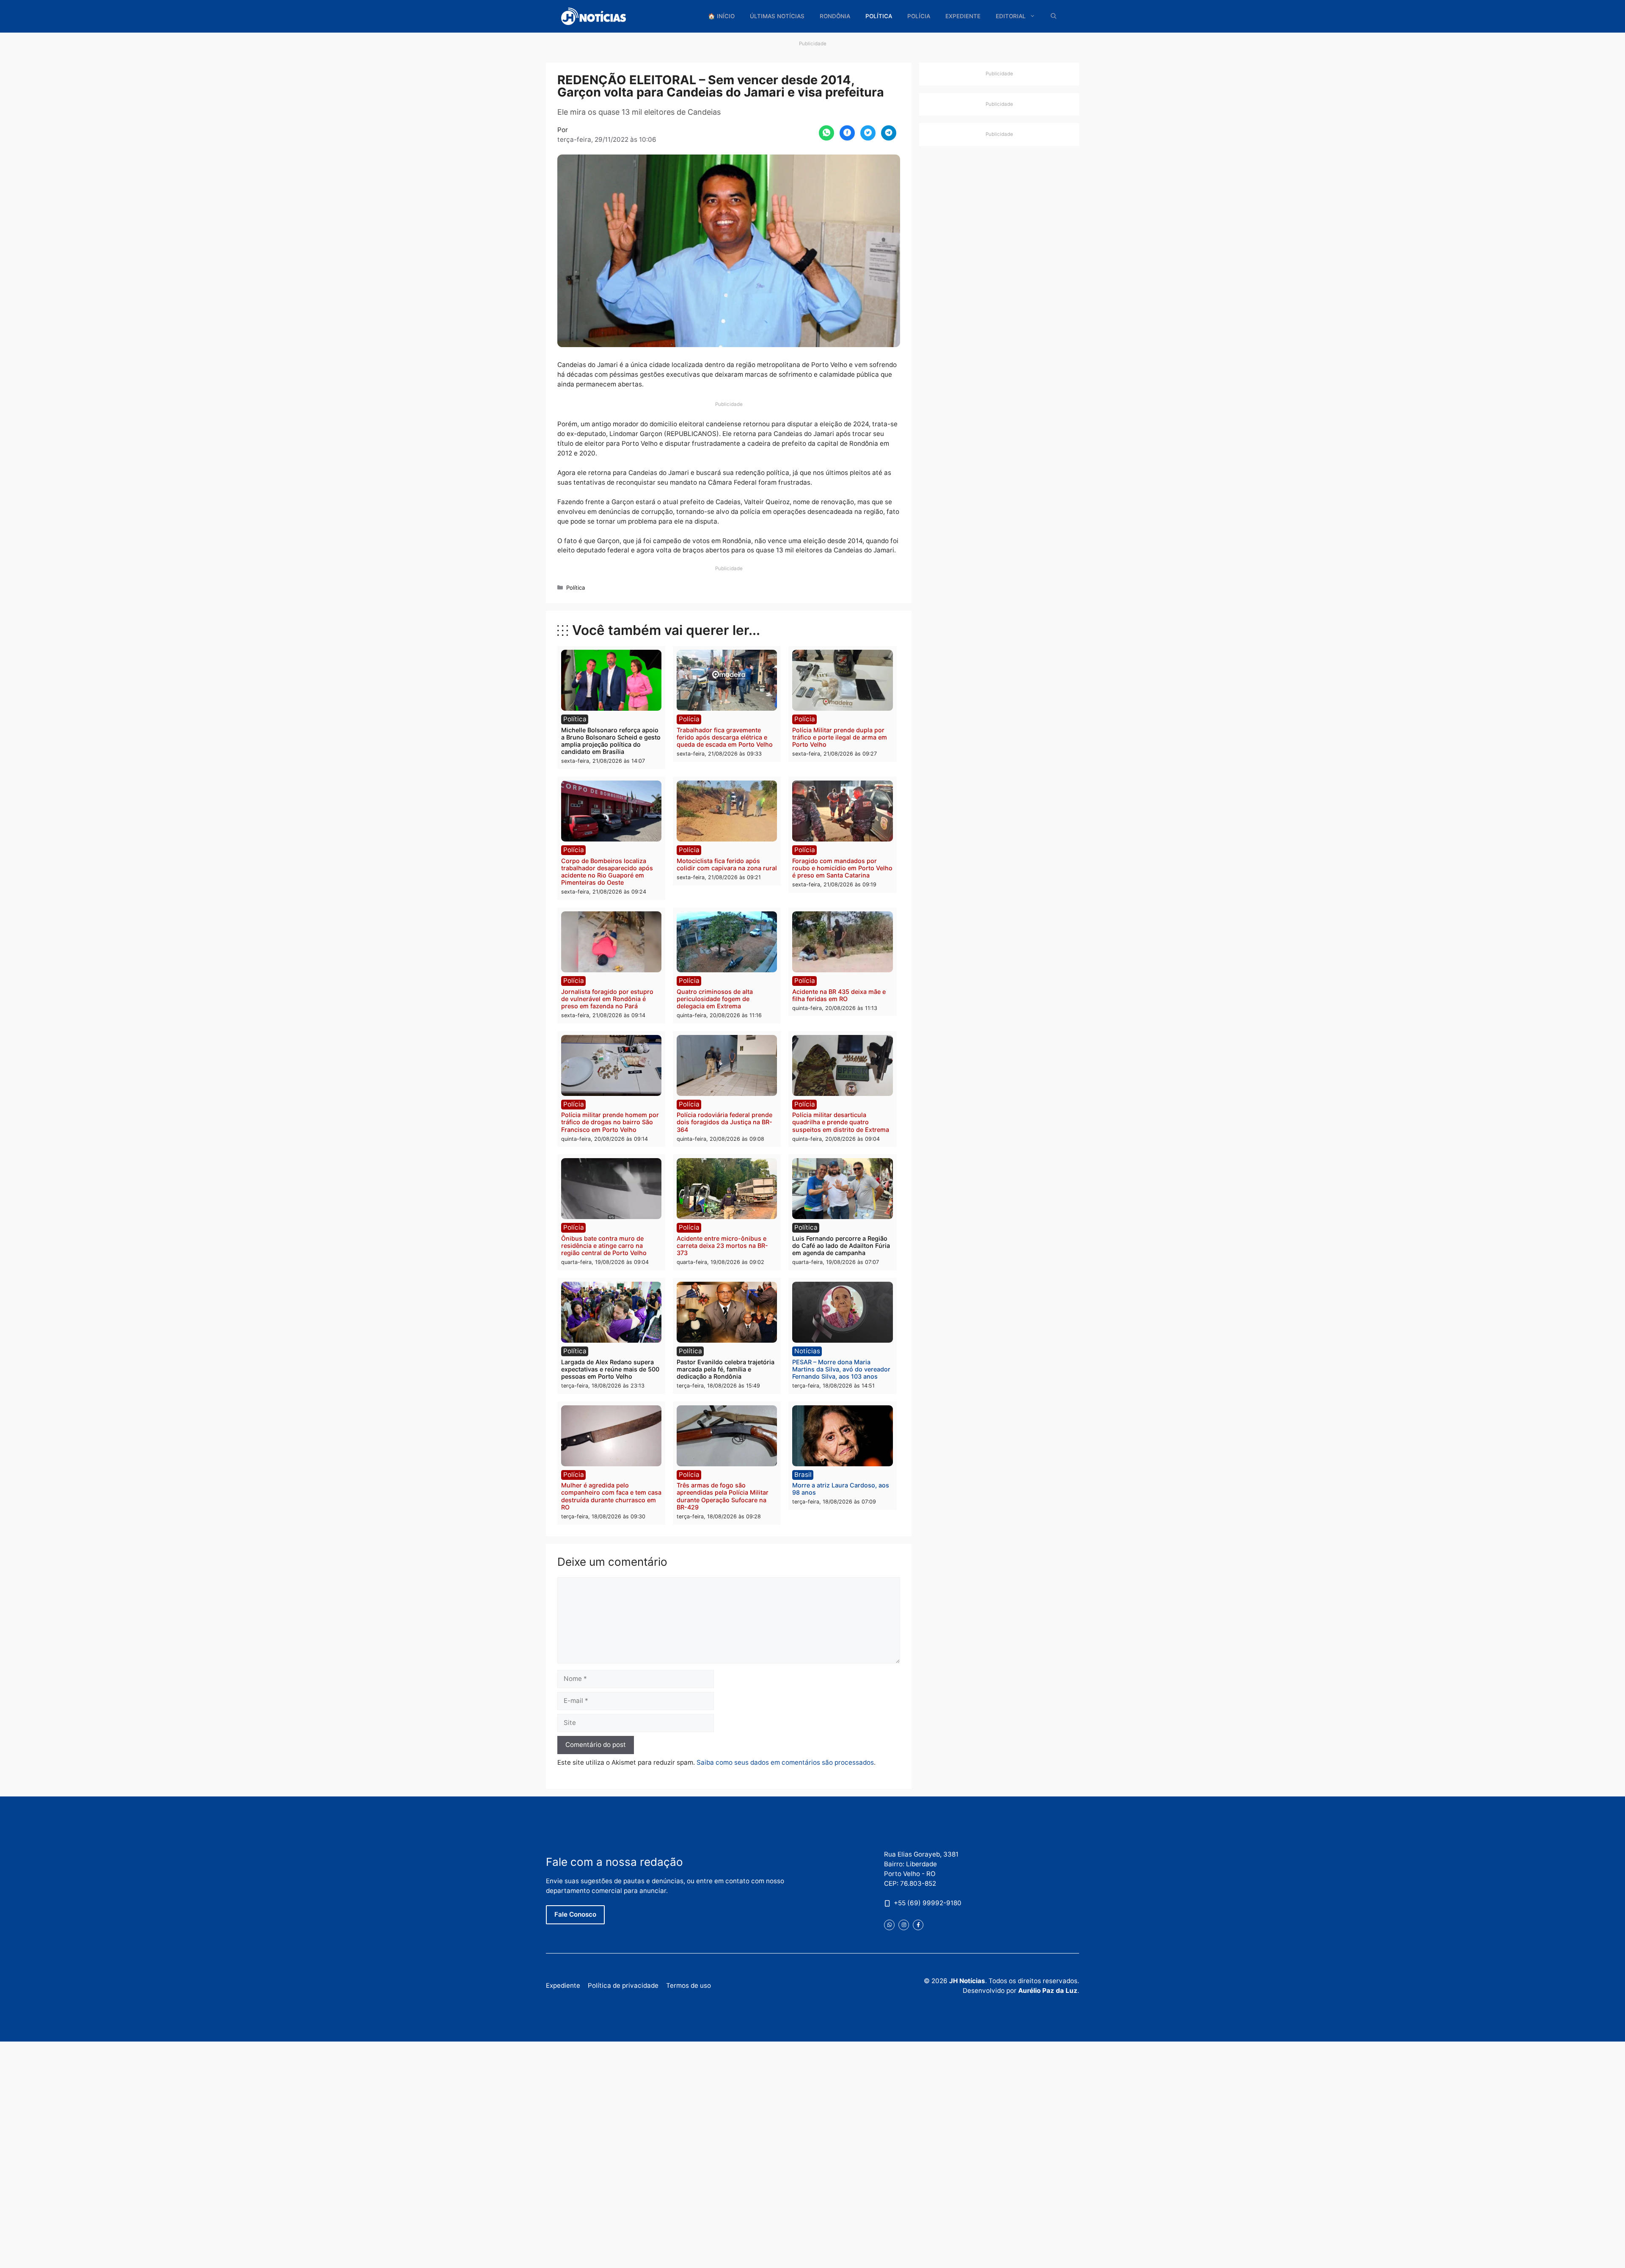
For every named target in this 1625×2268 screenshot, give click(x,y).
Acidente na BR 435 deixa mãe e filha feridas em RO (839, 995)
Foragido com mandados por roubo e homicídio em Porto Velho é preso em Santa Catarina (842, 868)
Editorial (1011, 16)
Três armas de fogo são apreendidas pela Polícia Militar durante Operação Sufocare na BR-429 (723, 1496)
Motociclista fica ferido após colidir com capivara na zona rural (727, 864)
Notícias (807, 1351)
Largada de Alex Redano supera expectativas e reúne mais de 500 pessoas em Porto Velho (610, 1369)
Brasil (803, 1475)
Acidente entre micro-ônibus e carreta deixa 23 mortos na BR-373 (722, 1246)
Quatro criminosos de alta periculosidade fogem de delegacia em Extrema (715, 999)
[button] (1054, 16)
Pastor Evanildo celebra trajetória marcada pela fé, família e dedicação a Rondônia (726, 1369)
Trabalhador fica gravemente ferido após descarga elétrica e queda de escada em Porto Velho (725, 737)
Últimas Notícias (777, 16)
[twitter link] (889, 1925)
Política (879, 16)
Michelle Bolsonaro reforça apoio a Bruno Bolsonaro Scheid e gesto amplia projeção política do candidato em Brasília (611, 741)
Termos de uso (689, 1985)
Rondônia (835, 16)
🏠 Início (721, 16)
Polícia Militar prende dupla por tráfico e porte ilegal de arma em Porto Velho (840, 737)
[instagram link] (904, 1925)
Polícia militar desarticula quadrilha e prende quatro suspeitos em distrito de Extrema (841, 1122)
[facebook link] (918, 1925)
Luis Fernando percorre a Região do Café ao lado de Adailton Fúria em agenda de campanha (841, 1246)
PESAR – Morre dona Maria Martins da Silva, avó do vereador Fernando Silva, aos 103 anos (841, 1369)
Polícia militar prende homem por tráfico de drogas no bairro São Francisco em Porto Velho (610, 1122)
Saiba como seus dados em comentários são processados (785, 1762)
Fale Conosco (575, 1914)
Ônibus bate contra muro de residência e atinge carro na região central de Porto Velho (604, 1246)
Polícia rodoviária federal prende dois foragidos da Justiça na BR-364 (724, 1122)
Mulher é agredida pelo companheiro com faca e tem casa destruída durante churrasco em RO (611, 1496)
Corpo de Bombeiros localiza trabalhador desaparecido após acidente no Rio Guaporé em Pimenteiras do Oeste (607, 872)
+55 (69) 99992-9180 (928, 1903)
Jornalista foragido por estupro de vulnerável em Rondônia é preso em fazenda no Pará (607, 999)
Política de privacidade (623, 1985)
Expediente (963, 16)
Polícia (919, 16)
